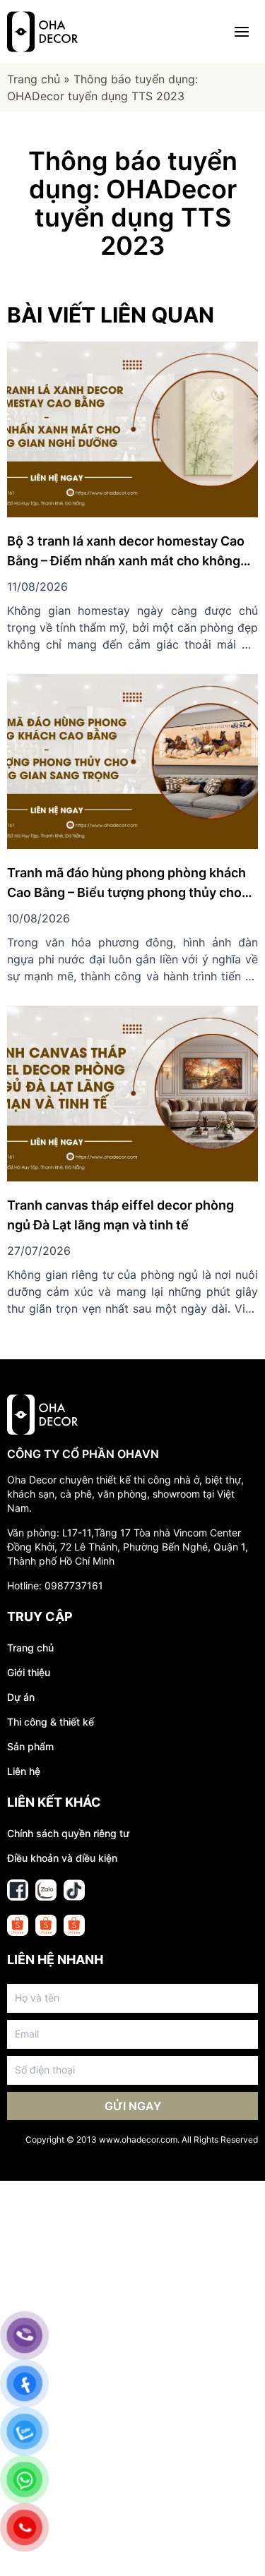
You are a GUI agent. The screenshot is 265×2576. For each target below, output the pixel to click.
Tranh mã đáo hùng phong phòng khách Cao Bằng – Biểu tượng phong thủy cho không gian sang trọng (126, 892)
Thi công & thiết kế (51, 1722)
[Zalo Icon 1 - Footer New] (46, 1890)
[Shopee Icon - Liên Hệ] (18, 1925)
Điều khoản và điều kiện (62, 1858)
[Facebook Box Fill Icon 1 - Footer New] (18, 1890)
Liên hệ (24, 1771)
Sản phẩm (30, 1746)
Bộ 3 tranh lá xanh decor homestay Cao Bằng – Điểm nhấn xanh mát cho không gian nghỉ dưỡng (126, 561)
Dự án (21, 1697)
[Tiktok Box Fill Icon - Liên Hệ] (74, 1890)
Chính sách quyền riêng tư (68, 1833)
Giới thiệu (29, 1672)
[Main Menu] (242, 32)
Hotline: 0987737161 (55, 1585)
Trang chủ (34, 79)
